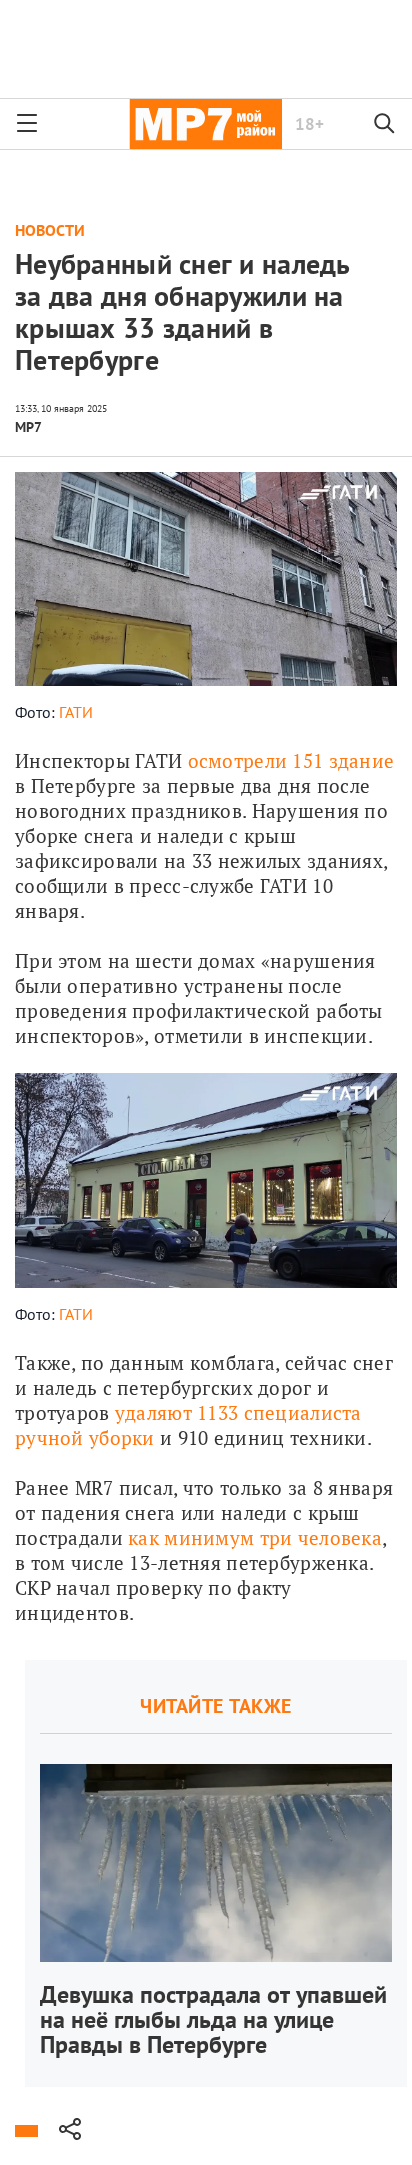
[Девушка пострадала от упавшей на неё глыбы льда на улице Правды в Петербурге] (216, 1873)
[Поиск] (385, 124)
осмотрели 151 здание (291, 760)
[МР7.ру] (205, 124)
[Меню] (27, 124)
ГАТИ (76, 712)
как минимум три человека (255, 1537)
